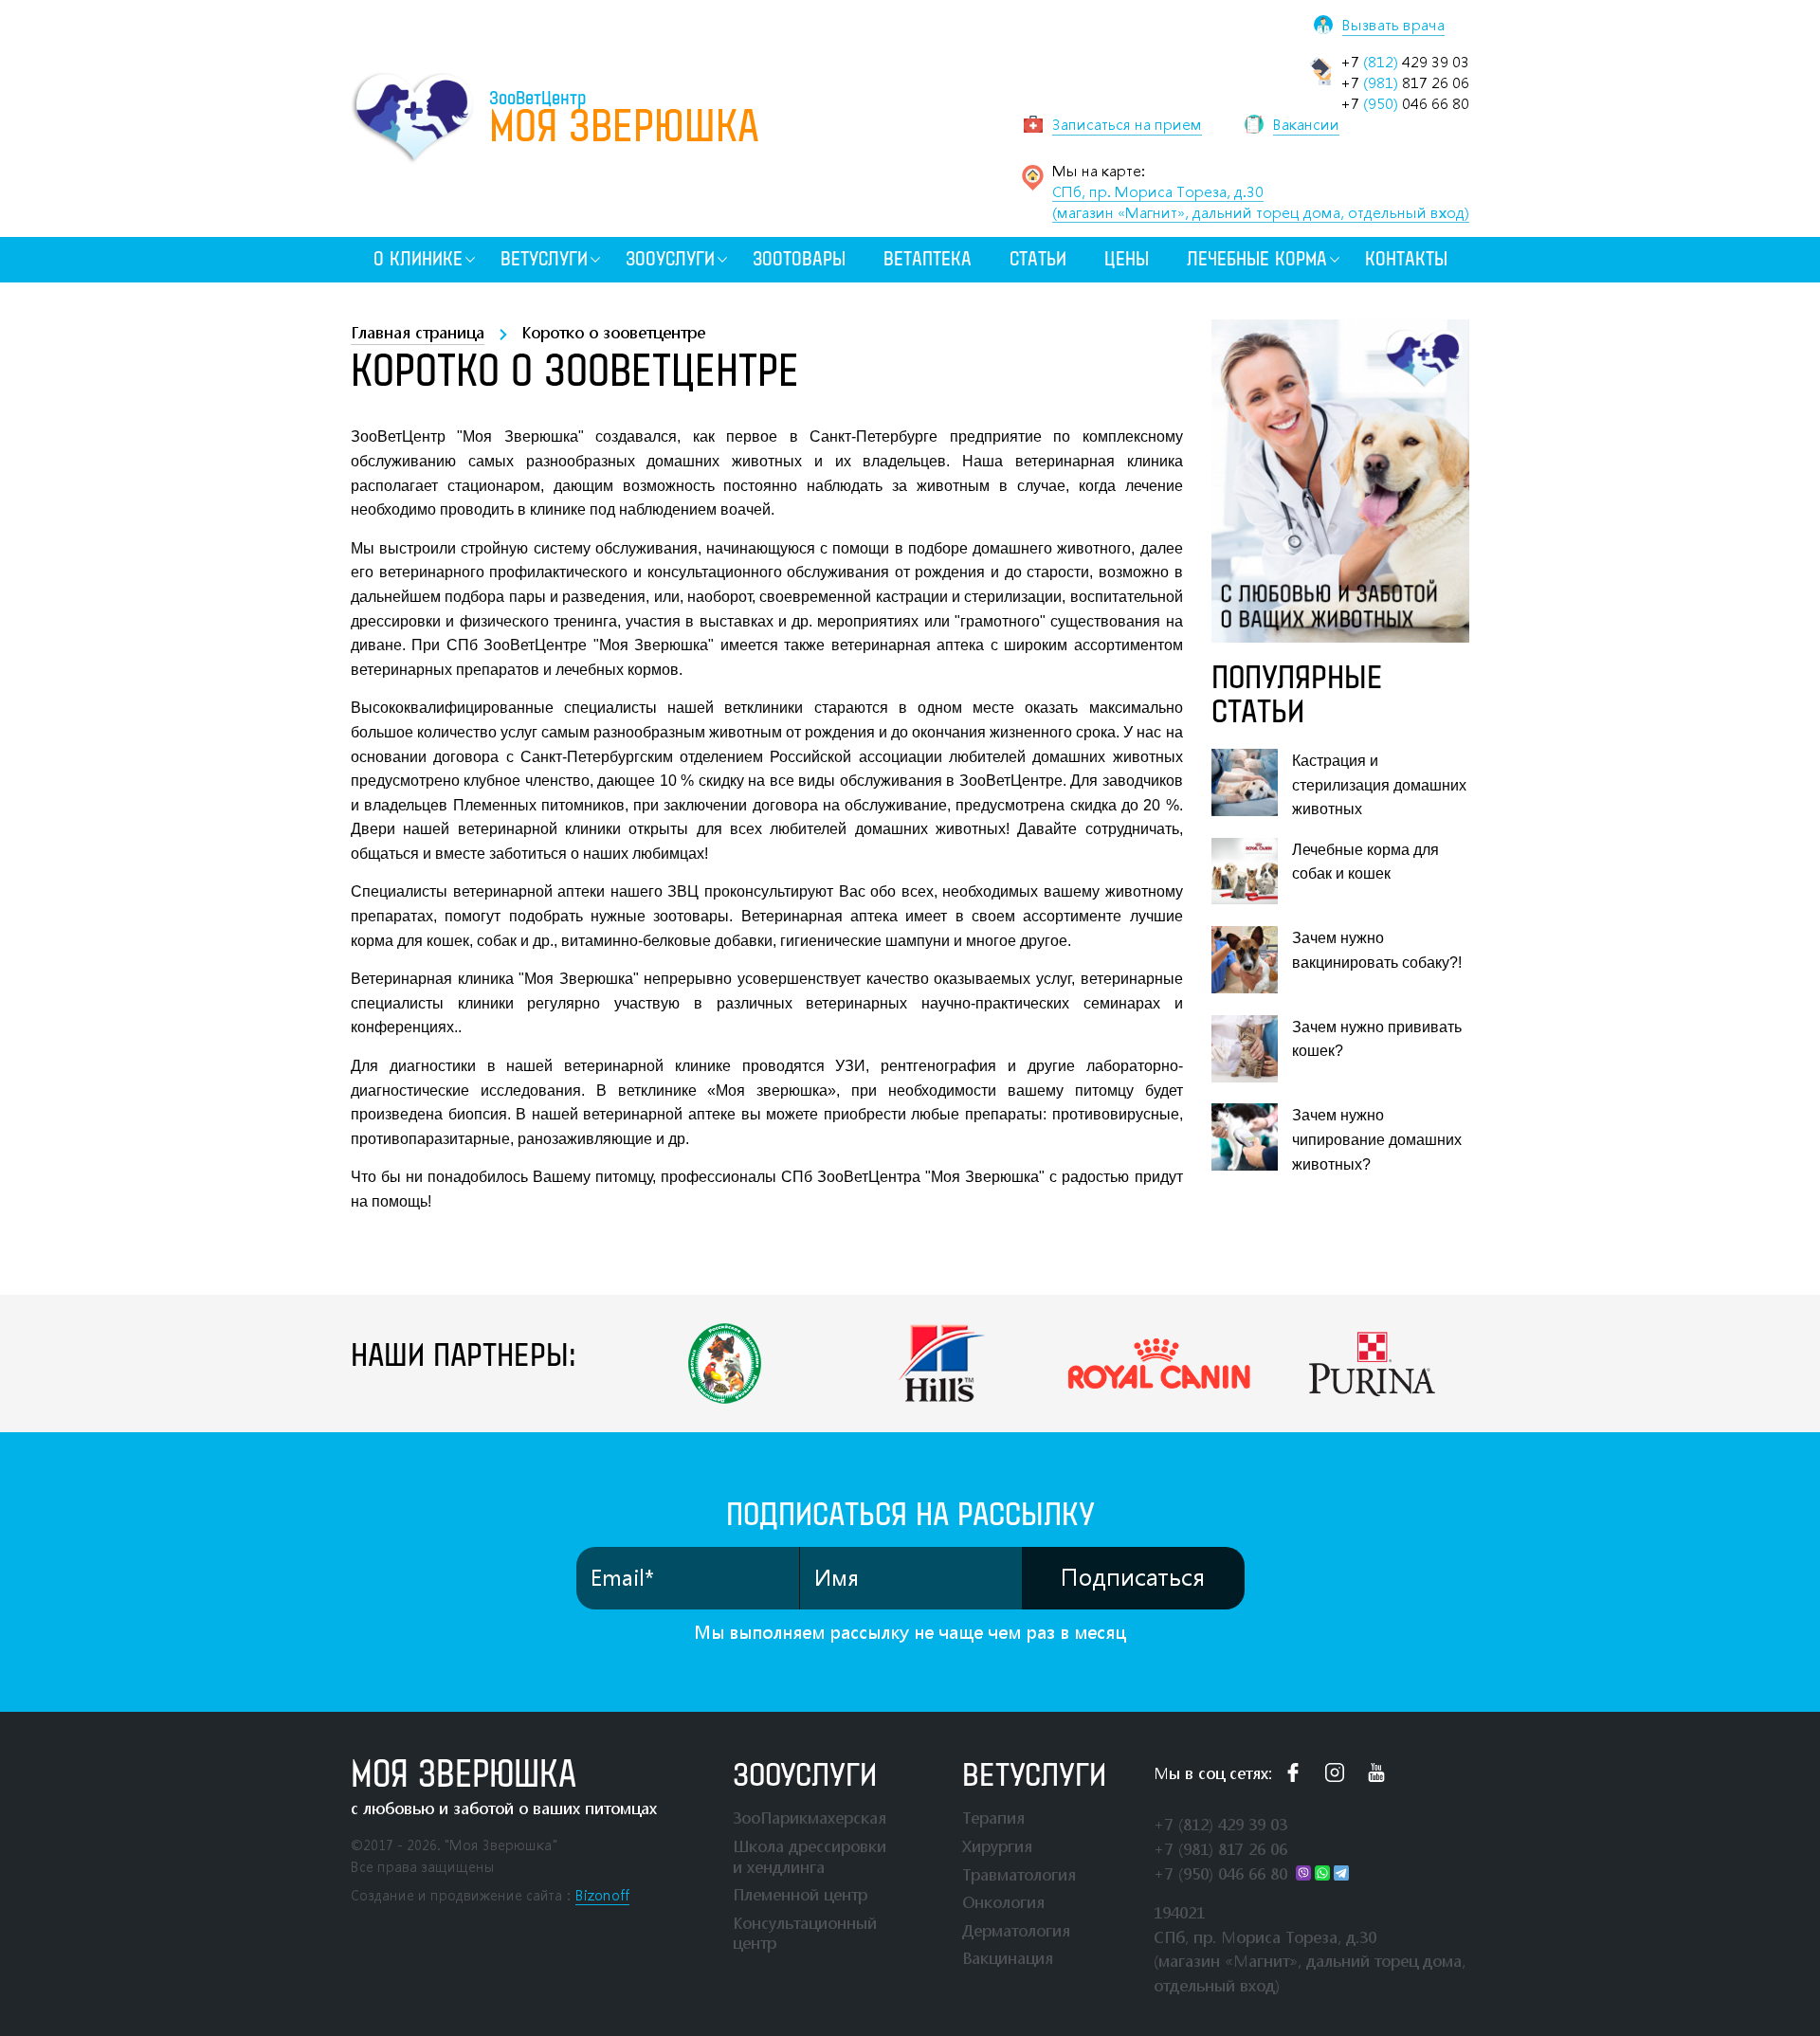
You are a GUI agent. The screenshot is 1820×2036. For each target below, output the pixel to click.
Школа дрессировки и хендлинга (810, 1856)
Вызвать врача (1393, 25)
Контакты (1406, 259)
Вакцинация (1008, 1958)
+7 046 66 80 (1405, 103)
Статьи (1038, 259)
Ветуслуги (544, 259)
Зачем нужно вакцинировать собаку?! (1377, 950)
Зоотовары (799, 259)
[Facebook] (1293, 1772)
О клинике (418, 259)
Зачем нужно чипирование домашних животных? (1377, 1139)
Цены (1127, 259)
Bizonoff (602, 1895)
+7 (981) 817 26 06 (1220, 1849)
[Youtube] (1376, 1772)
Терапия (993, 1818)
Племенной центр (800, 1894)
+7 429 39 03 (1405, 62)
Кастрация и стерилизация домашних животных (1379, 785)
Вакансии (1306, 124)
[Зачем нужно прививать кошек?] (1245, 1049)
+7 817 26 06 (1405, 82)
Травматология (1019, 1874)
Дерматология (1016, 1930)
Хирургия (997, 1846)
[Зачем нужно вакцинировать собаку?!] (1245, 960)
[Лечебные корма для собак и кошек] (1245, 872)
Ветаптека (928, 259)
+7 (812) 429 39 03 (1220, 1824)
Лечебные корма (1257, 259)
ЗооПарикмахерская (810, 1818)
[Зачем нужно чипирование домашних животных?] (1245, 1137)
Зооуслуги (670, 259)
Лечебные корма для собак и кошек (1365, 862)
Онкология (1003, 1902)
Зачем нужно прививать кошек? (1377, 1039)
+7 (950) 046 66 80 (1220, 1873)
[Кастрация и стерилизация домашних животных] (1245, 782)
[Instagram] (1335, 1772)
